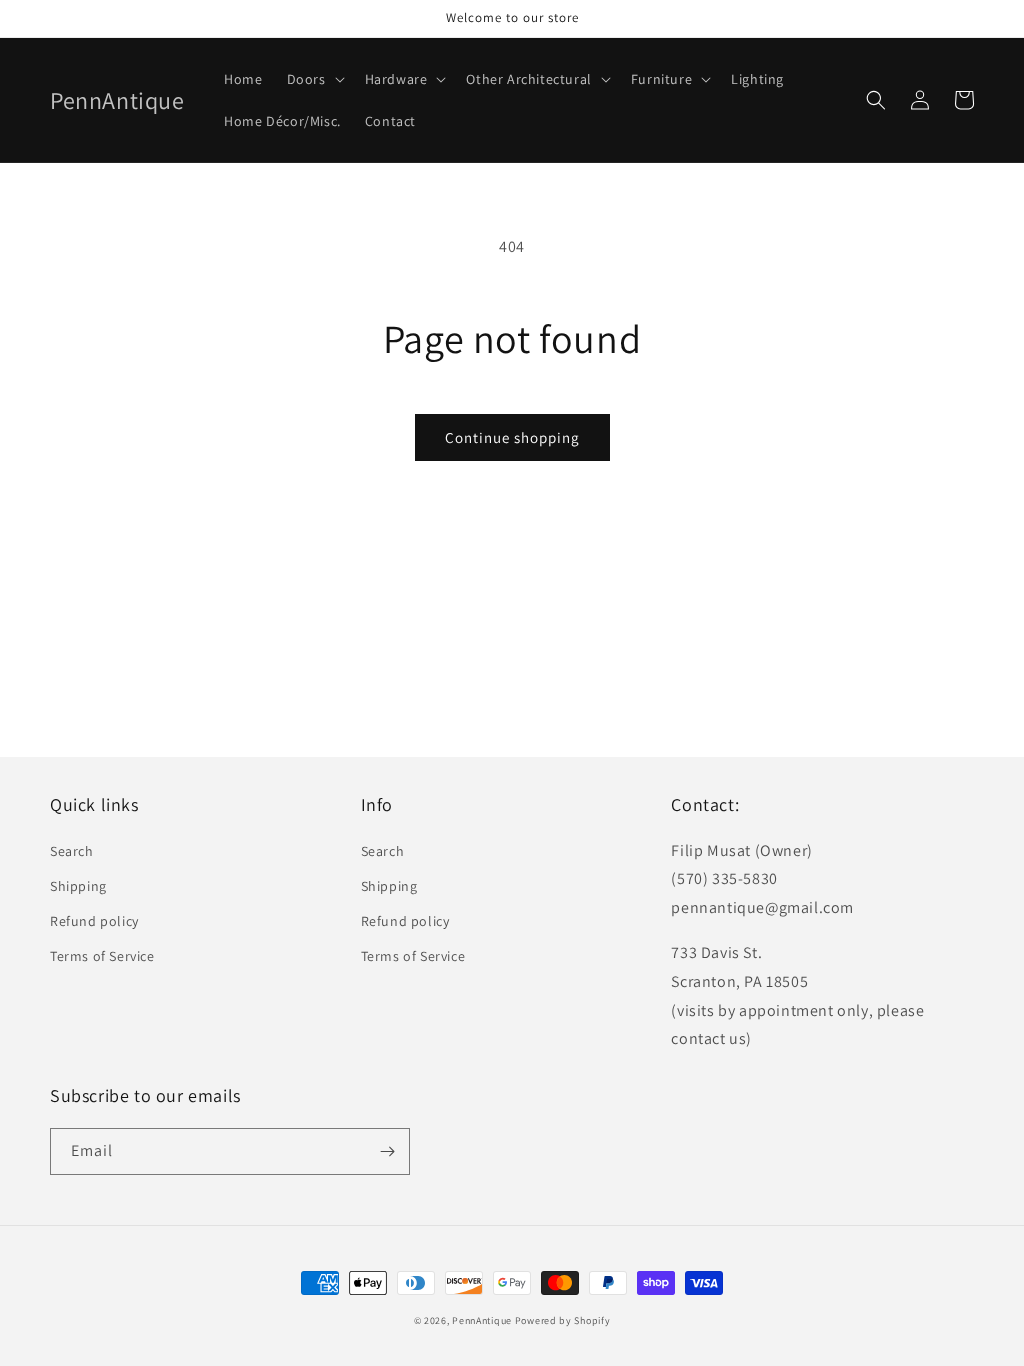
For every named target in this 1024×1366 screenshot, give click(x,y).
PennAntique (482, 1320)
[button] (314, 79)
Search (72, 851)
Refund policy (94, 921)
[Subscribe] (387, 1151)
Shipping (78, 886)
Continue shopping (512, 437)
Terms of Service (102, 956)
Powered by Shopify (563, 1320)
